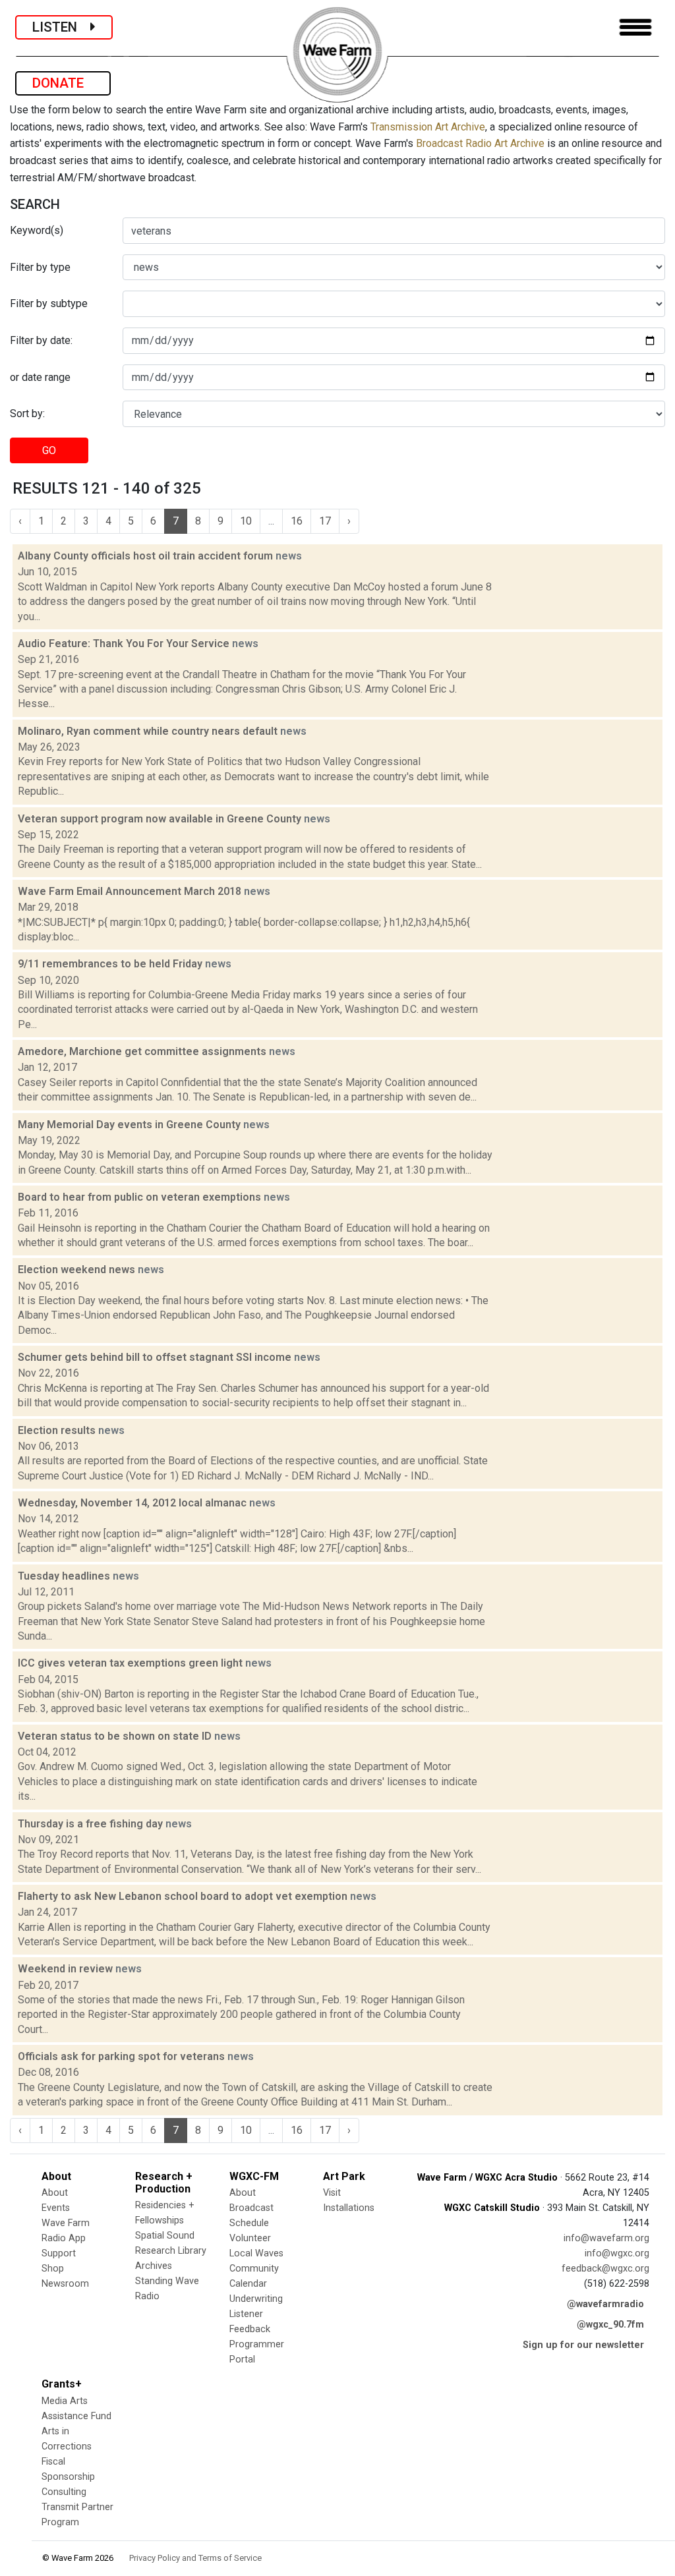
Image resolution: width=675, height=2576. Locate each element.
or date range (40, 377)
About (55, 2193)
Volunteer (250, 2238)
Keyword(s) (37, 230)
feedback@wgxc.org (605, 2269)
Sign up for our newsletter (583, 2345)
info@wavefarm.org (606, 2238)
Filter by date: (41, 340)
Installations (349, 2208)
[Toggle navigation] (635, 27)
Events (56, 2208)
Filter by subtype (49, 303)
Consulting (64, 2492)
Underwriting (256, 2299)
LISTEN (61, 27)
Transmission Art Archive (428, 127)
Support (59, 2253)
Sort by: (27, 414)
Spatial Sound (165, 2236)
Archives (154, 2266)
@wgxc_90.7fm (610, 2325)
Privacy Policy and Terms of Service (195, 2558)
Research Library (171, 2251)
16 (297, 521)
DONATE (63, 83)
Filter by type (40, 267)
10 (246, 521)
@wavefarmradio (605, 2304)
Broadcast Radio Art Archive (480, 143)
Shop (53, 2269)
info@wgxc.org (617, 2253)
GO (49, 450)
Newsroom (65, 2284)
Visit (332, 2193)
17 (325, 521)
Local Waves (256, 2253)
